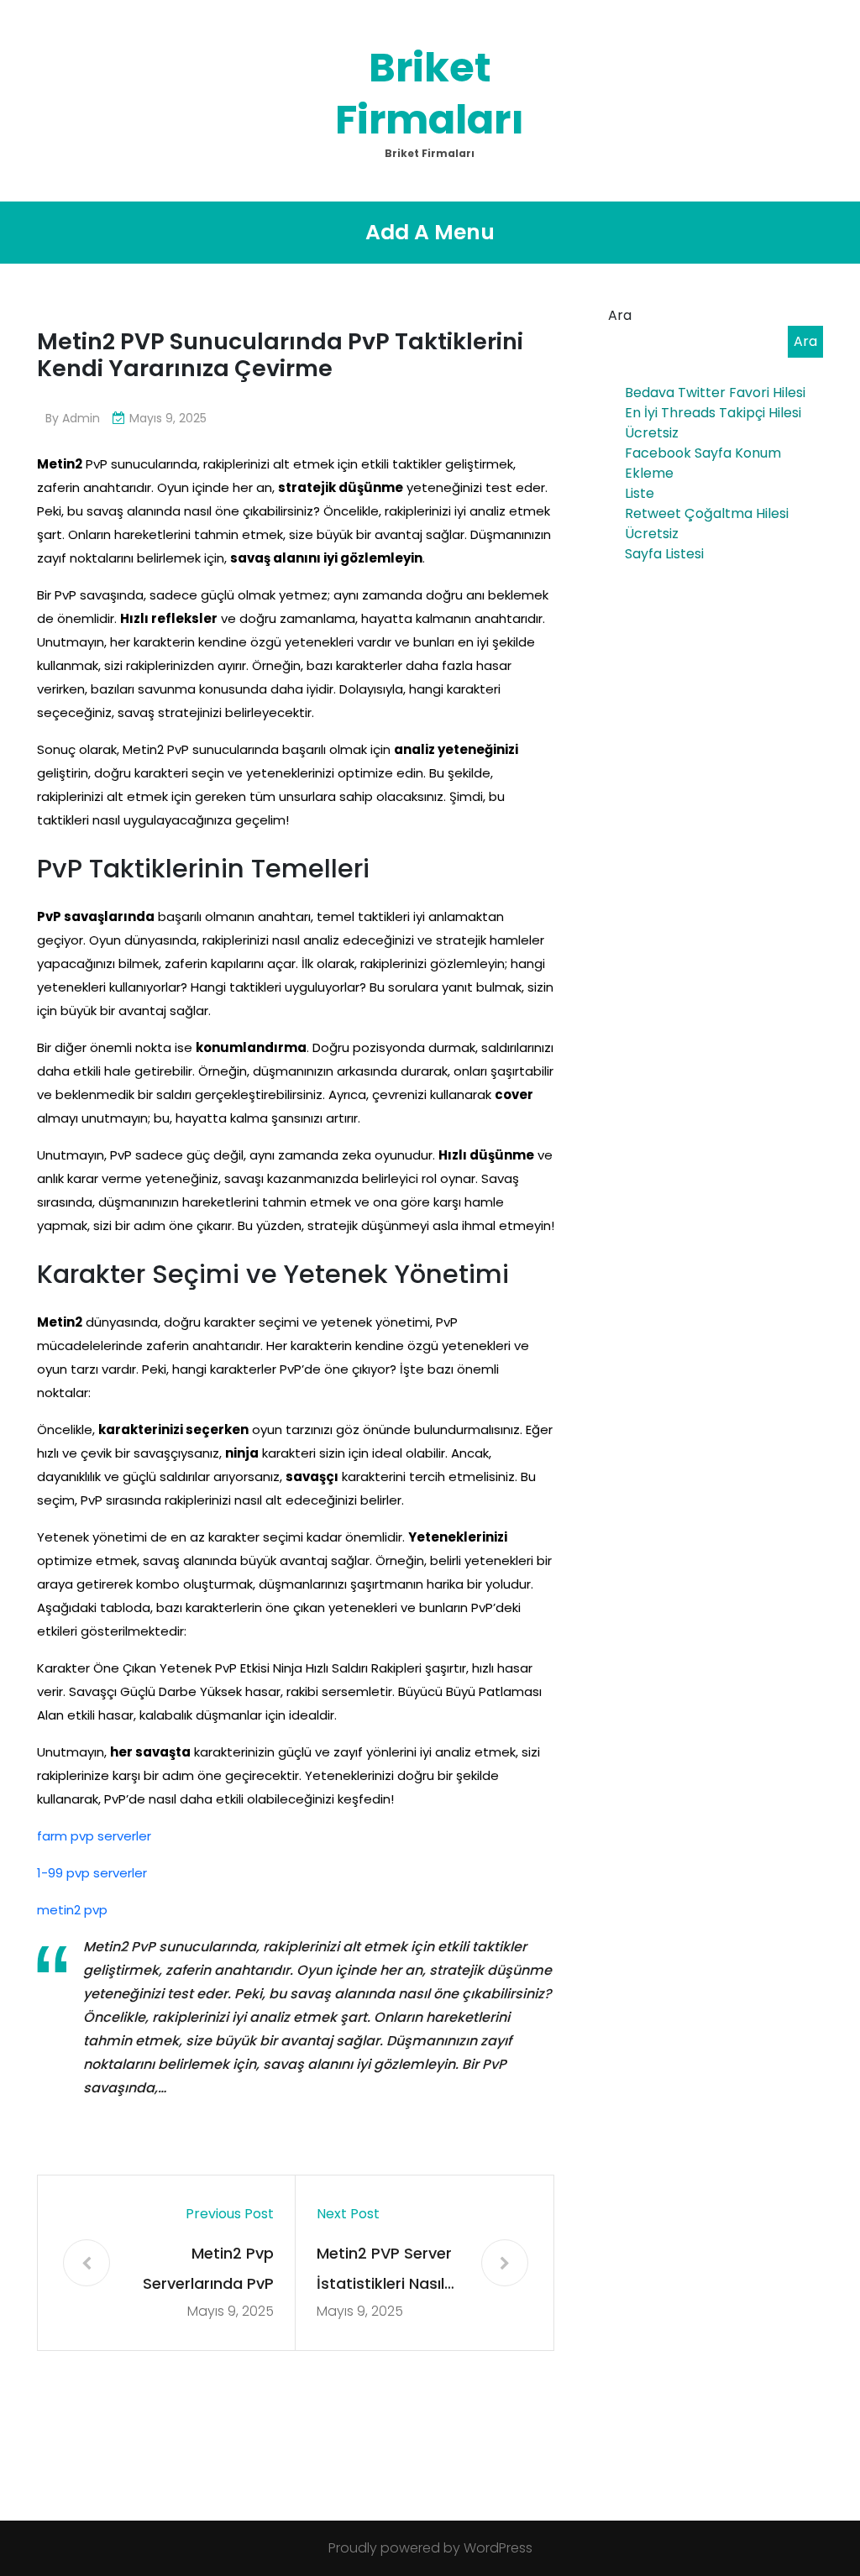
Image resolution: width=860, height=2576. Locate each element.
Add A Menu (430, 232)
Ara (620, 315)
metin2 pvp (72, 1910)
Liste (640, 493)
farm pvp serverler (94, 1836)
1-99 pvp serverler (92, 1873)
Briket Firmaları (430, 94)
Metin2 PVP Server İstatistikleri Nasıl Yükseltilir (384, 2271)
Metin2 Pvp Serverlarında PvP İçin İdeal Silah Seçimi (208, 2271)
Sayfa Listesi (664, 554)
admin (81, 418)
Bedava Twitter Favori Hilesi (715, 393)
